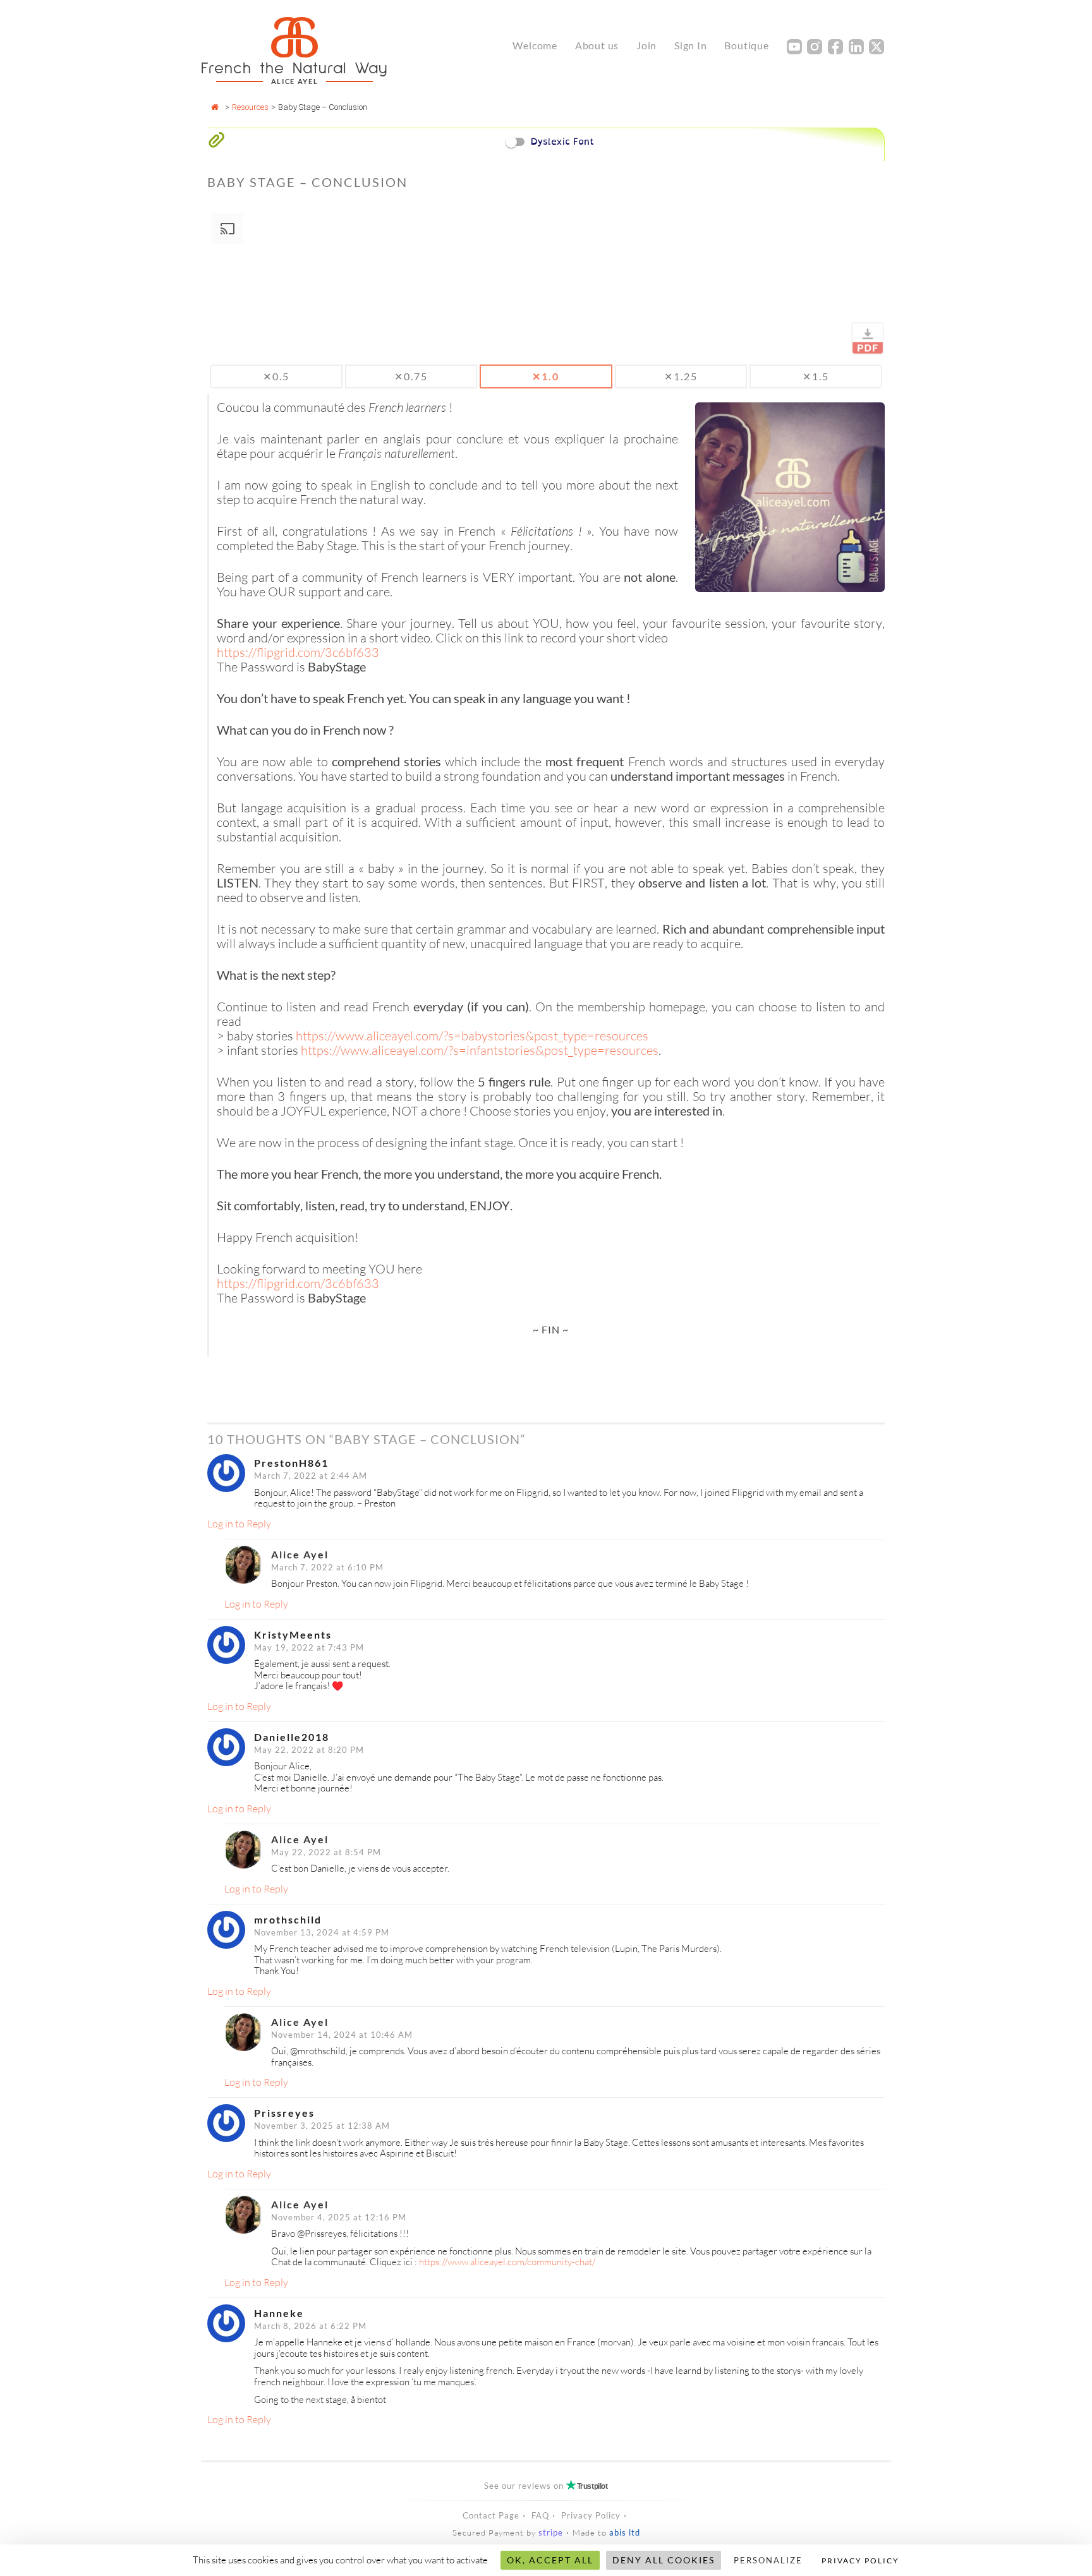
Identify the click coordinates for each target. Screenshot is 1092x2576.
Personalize (768, 2560)
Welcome (535, 45)
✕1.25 (681, 376)
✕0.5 (276, 376)
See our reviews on (546, 2486)
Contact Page (491, 2515)
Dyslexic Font (562, 141)
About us (597, 45)
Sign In (691, 45)
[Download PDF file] (868, 339)
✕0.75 (411, 376)
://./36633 (298, 652)
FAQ (540, 2515)
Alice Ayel (300, 1554)
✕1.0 (546, 376)
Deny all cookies (664, 2560)
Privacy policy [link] (860, 2561)
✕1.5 (816, 376)
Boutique (746, 45)
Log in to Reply (239, 1524)
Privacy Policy (591, 2515)
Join (646, 45)
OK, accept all (550, 2560)
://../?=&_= (472, 1036)
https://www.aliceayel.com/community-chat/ (507, 2262)
